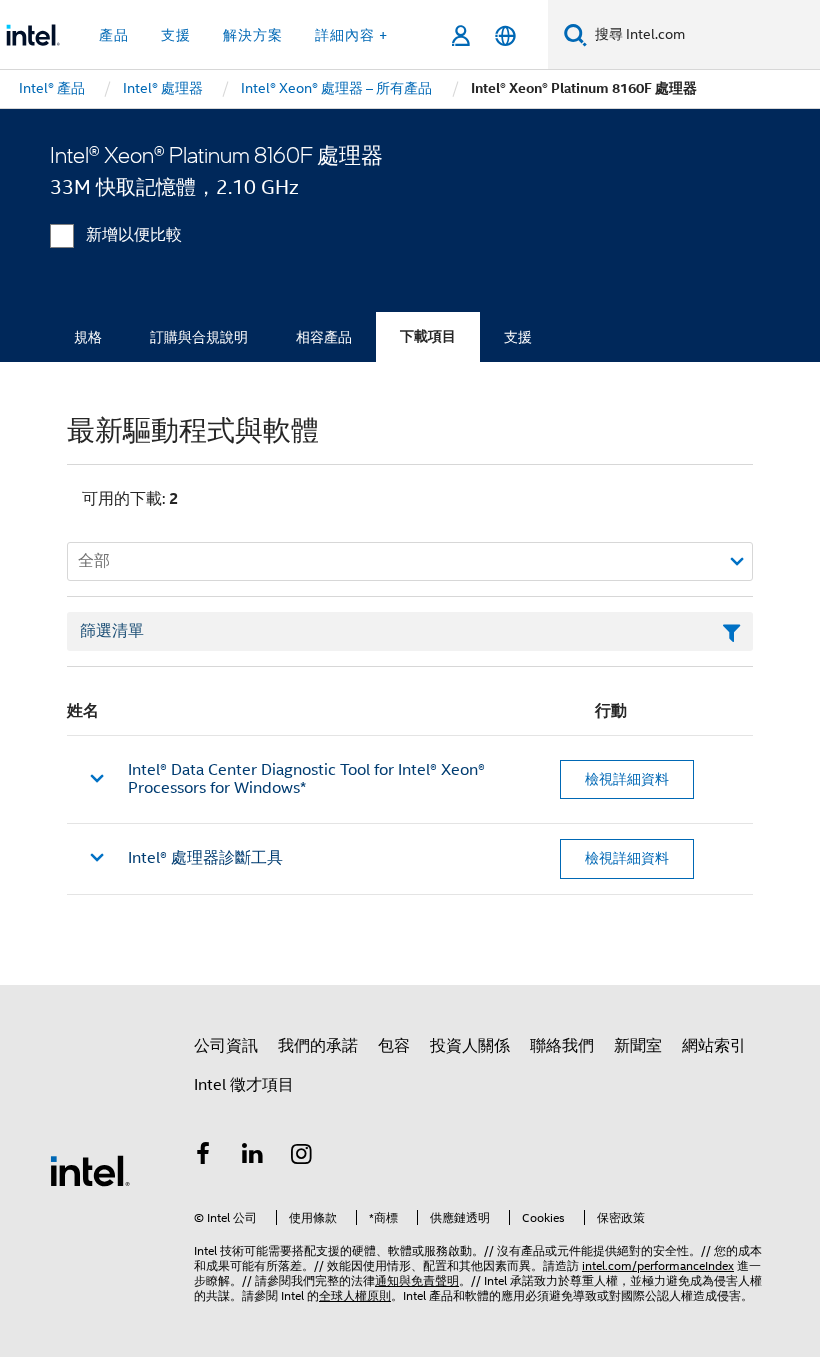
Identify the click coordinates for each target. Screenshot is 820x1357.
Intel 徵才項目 (244, 1085)
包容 (394, 1046)
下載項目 (428, 336)
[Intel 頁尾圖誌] (90, 1170)
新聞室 (638, 1046)
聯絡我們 (562, 1046)
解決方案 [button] (253, 35)
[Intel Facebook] (203, 1157)
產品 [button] (114, 35)
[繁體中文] (505, 35)
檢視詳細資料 (627, 779)
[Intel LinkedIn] (253, 1157)
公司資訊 (226, 1046)
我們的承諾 (318, 1046)
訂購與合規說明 (199, 337)
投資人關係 (470, 1046)
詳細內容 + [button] (351, 35)
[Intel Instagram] (302, 1157)
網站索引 (714, 1046)
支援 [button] (176, 35)
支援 (518, 337)
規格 (88, 337)
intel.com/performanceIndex (658, 1265)
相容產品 (324, 337)
